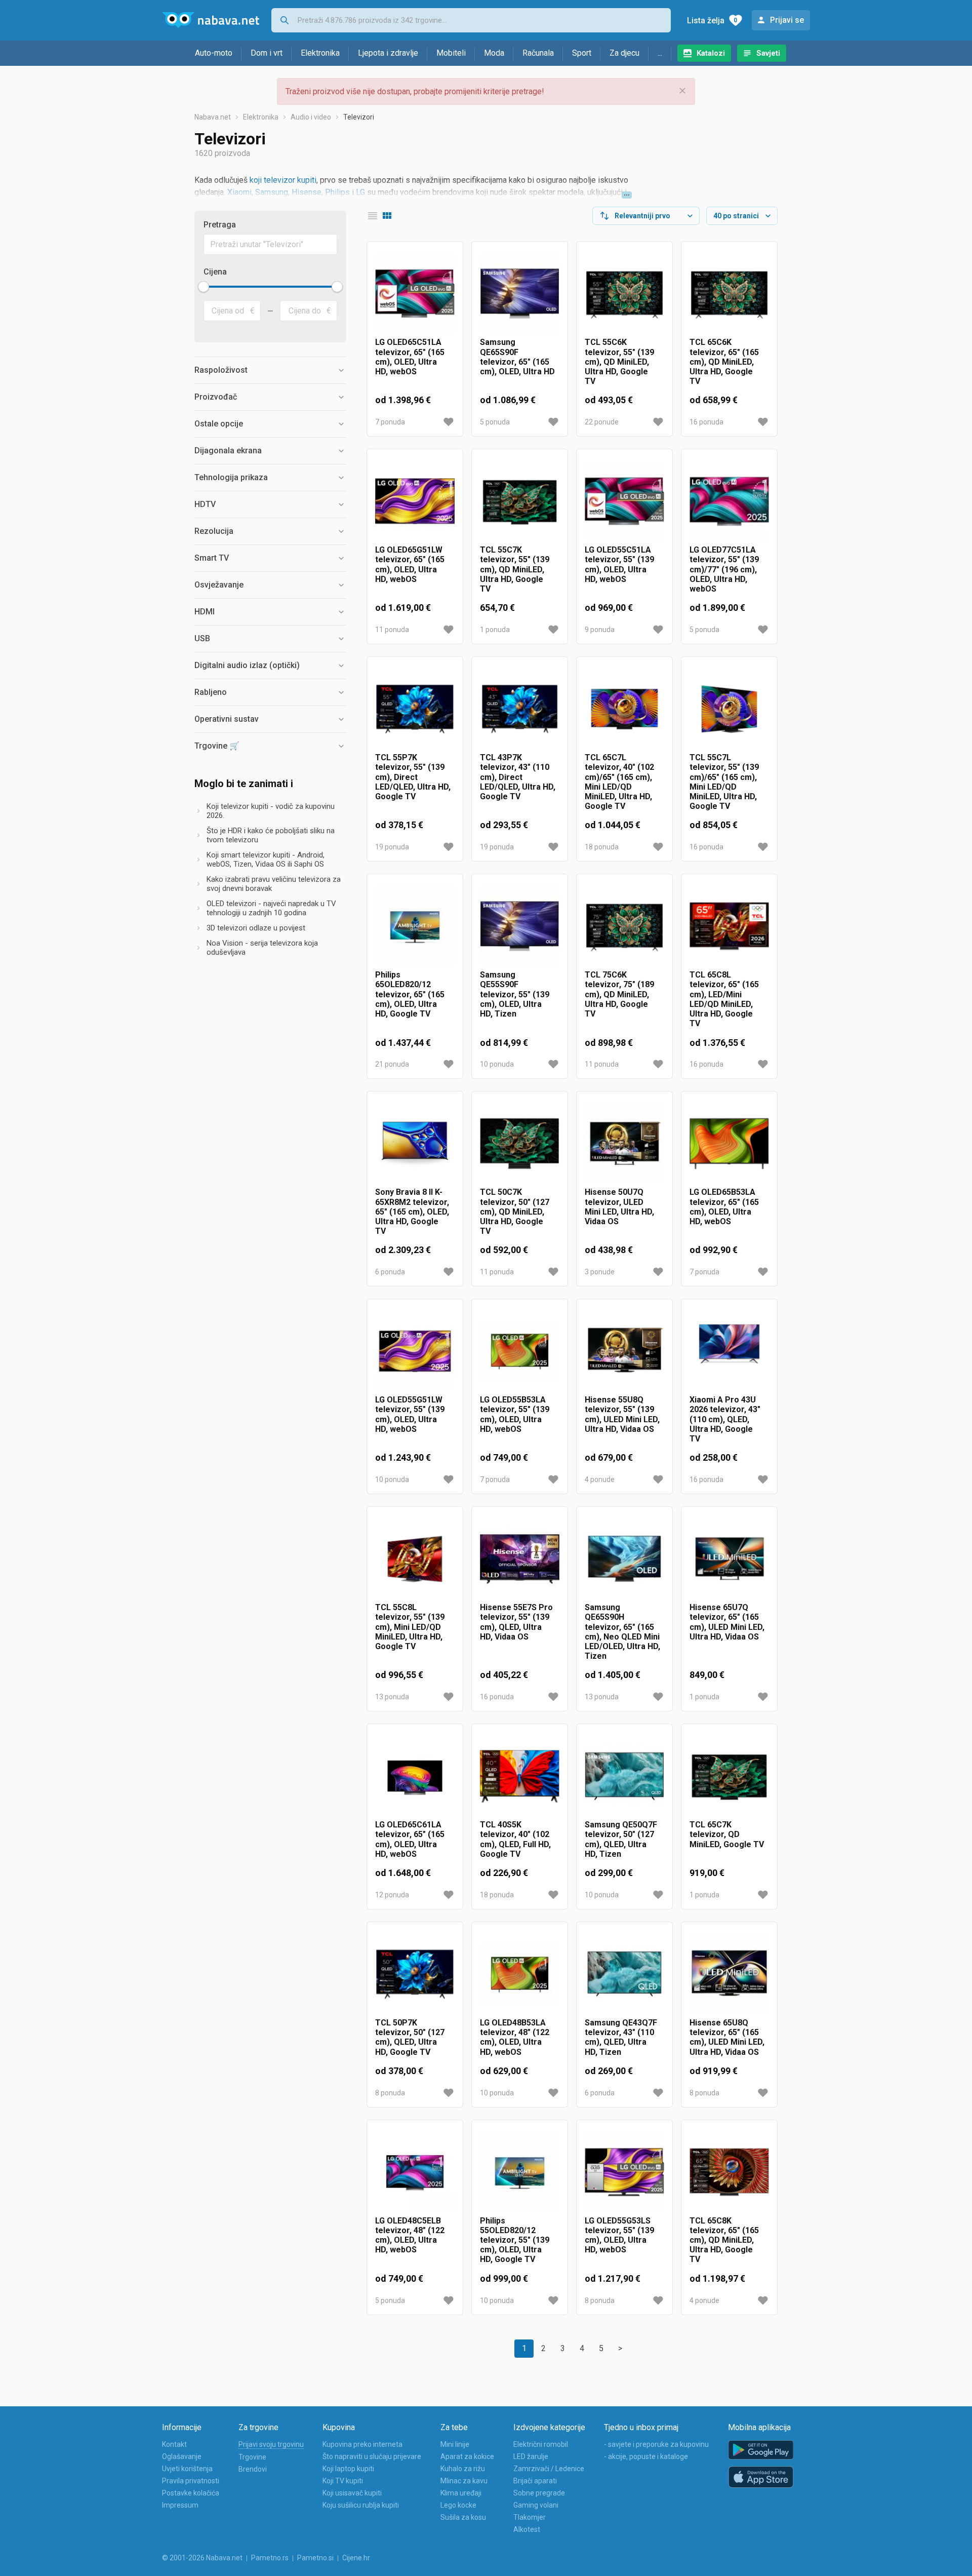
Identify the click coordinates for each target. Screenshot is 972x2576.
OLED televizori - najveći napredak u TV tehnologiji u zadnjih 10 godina (271, 908)
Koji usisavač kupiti (352, 2493)
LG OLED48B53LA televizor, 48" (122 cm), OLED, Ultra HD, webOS (515, 2037)
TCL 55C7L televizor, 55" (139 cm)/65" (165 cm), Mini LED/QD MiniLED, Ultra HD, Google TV (724, 782)
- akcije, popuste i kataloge (646, 2456)
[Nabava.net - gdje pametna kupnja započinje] (211, 20)
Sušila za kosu (463, 2517)
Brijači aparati (535, 2481)
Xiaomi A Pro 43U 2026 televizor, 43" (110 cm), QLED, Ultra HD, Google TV (725, 1419)
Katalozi (711, 53)
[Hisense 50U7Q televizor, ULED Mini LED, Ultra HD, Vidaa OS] (624, 1143)
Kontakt (174, 2444)
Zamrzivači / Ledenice (549, 2469)
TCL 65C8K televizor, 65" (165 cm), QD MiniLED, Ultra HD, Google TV (724, 2240)
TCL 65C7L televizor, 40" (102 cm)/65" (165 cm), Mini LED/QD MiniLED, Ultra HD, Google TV (619, 782)
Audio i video (311, 117)
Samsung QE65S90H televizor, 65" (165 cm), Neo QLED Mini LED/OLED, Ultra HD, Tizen (622, 1632)
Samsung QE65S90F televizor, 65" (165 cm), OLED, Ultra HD (517, 357)
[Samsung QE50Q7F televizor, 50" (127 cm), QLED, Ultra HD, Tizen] (624, 1776)
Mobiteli (451, 53)
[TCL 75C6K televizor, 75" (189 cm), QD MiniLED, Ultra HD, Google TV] (624, 926)
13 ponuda (392, 1697)
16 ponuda (706, 422)
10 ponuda (497, 1064)
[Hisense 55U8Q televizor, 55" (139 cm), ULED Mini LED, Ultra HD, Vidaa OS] (624, 1351)
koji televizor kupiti (283, 180)
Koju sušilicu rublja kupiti (361, 2505)
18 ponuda (602, 847)
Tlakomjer (530, 2517)
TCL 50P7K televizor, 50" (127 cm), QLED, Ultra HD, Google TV (410, 2037)
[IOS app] (761, 2477)
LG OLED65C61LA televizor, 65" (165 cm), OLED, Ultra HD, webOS (410, 1839)
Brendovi (253, 2469)
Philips (337, 192)
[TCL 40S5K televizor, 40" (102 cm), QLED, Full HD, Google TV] (520, 1776)
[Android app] (761, 2450)
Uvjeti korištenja (187, 2469)
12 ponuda (392, 1895)
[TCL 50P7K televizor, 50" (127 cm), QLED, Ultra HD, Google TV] (415, 1974)
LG (360, 192)
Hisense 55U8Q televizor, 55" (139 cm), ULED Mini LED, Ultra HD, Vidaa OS (622, 1414)
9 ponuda (600, 630)
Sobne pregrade (539, 2493)
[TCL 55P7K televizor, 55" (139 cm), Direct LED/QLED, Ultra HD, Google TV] (415, 709)
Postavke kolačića (191, 2493)
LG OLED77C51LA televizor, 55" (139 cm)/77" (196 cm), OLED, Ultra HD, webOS (724, 569)
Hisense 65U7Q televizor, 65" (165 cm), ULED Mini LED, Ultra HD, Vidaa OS (727, 1622)
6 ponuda (390, 1272)
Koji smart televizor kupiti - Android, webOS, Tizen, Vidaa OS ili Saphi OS (266, 860)
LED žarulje (531, 2456)
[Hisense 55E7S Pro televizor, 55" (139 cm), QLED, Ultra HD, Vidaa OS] (520, 1559)
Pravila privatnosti (191, 2481)
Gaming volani (536, 2505)
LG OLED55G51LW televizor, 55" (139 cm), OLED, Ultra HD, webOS (410, 1414)
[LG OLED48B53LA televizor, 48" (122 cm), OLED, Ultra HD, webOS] (520, 1974)
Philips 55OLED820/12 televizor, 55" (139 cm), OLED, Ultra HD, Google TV (515, 2240)
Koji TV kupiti (343, 2481)
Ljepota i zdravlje (388, 53)
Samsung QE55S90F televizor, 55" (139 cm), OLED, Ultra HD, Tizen (515, 994)
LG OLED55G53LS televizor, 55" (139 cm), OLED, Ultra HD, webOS (619, 2235)
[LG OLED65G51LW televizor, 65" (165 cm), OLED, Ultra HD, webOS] (415, 501)
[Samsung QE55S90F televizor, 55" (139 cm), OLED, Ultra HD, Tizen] (520, 926)
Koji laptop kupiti (348, 2469)
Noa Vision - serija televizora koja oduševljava (262, 948)
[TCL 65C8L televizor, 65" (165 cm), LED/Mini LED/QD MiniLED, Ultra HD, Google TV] (729, 926)
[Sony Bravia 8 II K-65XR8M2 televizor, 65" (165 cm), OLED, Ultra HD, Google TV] (415, 1143)
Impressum (180, 2505)
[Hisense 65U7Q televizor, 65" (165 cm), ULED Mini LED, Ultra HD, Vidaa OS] (729, 1559)
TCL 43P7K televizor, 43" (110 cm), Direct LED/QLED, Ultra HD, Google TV (518, 777)
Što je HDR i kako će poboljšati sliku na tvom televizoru (271, 835)
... (660, 53)
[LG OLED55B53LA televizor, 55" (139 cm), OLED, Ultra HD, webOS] (520, 1351)
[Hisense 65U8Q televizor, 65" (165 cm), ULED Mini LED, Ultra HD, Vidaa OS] (729, 1974)
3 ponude (600, 1272)
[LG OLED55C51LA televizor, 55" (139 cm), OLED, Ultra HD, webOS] (624, 501)
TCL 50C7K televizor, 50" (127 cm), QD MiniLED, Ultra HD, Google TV (515, 1212)
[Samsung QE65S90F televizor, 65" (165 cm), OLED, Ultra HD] (520, 294)
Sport (582, 53)
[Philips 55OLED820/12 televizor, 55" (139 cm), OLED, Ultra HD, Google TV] (520, 2172)
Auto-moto (214, 53)
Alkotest (527, 2529)
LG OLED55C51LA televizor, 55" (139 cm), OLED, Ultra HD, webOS (619, 564)
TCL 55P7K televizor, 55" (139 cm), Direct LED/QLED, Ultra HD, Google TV (413, 777)
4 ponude (600, 1479)
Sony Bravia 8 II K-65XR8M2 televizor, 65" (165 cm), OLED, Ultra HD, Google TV (412, 1212)
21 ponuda (392, 1064)
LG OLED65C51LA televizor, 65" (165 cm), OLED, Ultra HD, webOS (410, 357)
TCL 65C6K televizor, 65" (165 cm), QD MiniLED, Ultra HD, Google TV (724, 362)
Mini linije (455, 2444)
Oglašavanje (182, 2456)
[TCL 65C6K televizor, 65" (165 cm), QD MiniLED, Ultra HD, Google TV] (729, 294)
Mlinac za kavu (464, 2481)
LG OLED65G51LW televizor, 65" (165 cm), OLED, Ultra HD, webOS (410, 564)
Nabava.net (213, 117)
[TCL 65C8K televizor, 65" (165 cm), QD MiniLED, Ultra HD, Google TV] (729, 2172)
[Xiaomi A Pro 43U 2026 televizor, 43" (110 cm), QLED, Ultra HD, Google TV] (729, 1351)
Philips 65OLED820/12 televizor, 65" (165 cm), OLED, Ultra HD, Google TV (410, 994)
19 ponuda (392, 847)
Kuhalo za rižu (463, 2469)
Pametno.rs (270, 2558)
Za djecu (624, 53)
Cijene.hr (356, 2558)
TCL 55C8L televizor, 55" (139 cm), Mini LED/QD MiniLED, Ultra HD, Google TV (410, 1627)
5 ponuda (495, 422)
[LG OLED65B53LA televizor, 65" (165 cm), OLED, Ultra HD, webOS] (729, 1143)
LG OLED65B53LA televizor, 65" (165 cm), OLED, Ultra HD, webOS (724, 1207)
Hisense (307, 192)
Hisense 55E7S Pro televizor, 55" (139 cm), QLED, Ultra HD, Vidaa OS (516, 1622)
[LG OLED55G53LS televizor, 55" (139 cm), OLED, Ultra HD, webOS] (624, 2172)
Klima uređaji (461, 2493)
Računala (538, 53)
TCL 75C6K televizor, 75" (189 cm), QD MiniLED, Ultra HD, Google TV (619, 994)
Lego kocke (458, 2505)
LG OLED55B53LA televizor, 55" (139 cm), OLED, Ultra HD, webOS (515, 1414)
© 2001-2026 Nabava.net (202, 2558)
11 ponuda (392, 630)
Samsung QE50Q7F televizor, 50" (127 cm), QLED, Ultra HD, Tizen (621, 1839)
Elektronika (320, 53)
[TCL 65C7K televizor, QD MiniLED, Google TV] (729, 1776)
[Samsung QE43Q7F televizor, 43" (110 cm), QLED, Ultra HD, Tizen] (624, 1974)
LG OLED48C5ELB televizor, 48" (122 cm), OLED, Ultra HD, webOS (410, 2235)
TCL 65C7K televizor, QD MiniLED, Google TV (727, 1834)
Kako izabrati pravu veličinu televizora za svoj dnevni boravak (274, 884)
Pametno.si (315, 2558)
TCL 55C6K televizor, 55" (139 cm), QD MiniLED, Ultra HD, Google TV (619, 362)
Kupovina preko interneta (362, 2444)
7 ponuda (390, 422)
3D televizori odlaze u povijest (256, 928)
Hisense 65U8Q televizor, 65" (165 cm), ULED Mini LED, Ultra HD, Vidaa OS (727, 2037)
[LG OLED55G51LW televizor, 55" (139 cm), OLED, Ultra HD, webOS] (415, 1351)
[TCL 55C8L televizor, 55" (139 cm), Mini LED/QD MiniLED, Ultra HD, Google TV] (415, 1559)
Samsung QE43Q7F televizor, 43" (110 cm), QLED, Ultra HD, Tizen (621, 2037)
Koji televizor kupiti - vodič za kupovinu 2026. (271, 811)
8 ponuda (390, 2093)
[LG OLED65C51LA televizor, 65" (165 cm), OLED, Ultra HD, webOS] (415, 294)
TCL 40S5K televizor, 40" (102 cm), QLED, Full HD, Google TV (515, 1839)
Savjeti (768, 53)
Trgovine (252, 2457)
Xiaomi (239, 192)
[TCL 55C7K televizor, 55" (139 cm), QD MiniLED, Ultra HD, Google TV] (520, 501)
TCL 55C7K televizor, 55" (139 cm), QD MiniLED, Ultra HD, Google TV (515, 569)
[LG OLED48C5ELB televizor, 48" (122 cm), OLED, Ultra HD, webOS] (415, 2172)
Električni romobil (541, 2444)
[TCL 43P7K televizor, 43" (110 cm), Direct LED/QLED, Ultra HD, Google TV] (520, 709)
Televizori (359, 117)
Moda (494, 53)
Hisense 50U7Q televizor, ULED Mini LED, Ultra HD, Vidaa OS (619, 1207)
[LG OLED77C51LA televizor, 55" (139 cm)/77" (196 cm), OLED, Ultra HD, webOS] (729, 501)
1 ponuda (495, 630)
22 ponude (602, 422)
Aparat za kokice (467, 2456)
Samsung (272, 192)
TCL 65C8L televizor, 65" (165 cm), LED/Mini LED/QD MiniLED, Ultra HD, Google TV (724, 999)
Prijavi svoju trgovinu (271, 2444)
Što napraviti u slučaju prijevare (372, 2456)
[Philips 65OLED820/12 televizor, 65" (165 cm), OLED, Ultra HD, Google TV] (415, 926)
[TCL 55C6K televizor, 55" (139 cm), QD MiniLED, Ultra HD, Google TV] (624, 294)
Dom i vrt (267, 53)
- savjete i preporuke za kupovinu (656, 2444)
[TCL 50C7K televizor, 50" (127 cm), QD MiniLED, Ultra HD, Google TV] (520, 1143)
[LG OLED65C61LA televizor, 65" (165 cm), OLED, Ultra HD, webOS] (415, 1776)
